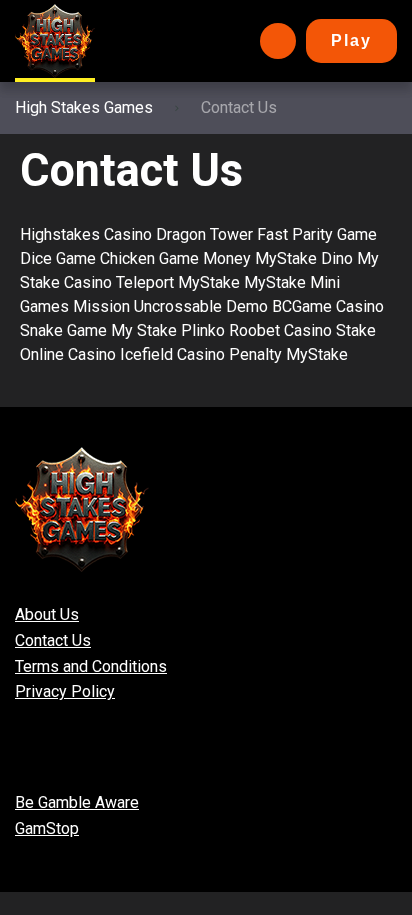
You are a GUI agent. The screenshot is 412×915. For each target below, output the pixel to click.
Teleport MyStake (178, 282)
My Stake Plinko (168, 330)
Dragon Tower (204, 234)
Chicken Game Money (175, 258)
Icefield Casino (172, 354)
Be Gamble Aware (77, 802)
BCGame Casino (328, 306)
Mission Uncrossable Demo (170, 306)
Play (351, 40)
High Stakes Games (84, 107)
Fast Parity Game (317, 234)
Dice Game (58, 258)
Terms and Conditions (91, 666)
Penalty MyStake (288, 354)
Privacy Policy (65, 691)
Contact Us (53, 640)
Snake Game (63, 330)
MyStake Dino (304, 258)
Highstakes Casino (86, 234)
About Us (47, 614)
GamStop (47, 828)
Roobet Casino (280, 330)
